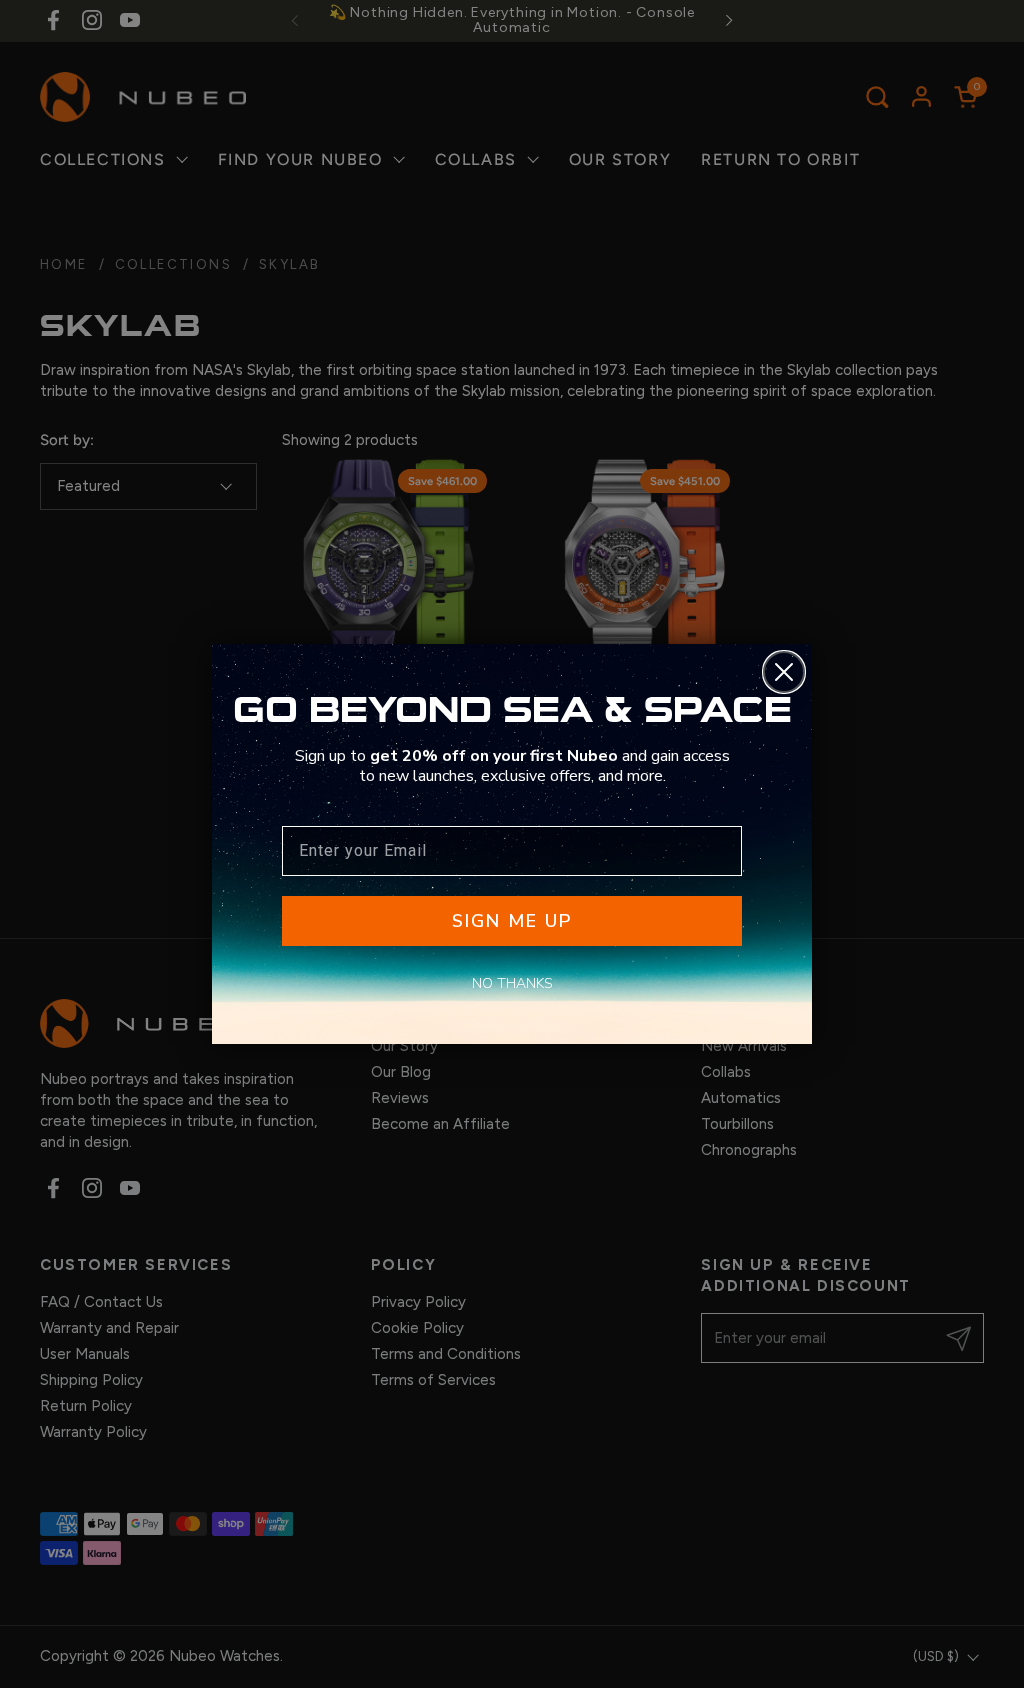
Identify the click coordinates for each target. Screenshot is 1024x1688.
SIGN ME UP (512, 921)
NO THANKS (512, 983)
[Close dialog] (784, 672)
